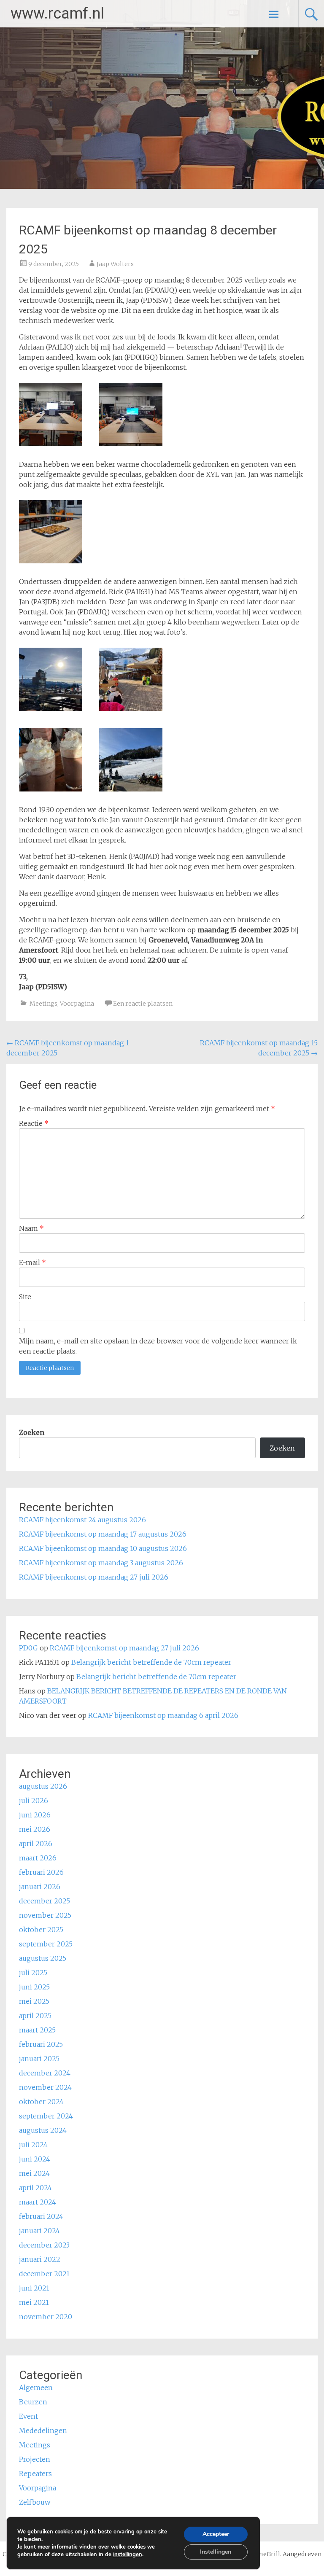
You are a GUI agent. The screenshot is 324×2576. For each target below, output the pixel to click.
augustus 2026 (43, 1786)
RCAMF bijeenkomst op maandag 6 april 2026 (163, 1715)
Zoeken (32, 1432)
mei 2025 (34, 2001)
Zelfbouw (35, 2502)
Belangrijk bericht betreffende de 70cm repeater (151, 1662)
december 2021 (44, 2274)
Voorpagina (77, 1004)
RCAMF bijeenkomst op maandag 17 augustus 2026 (103, 1534)
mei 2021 (34, 2302)
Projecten (35, 2459)
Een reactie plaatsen (143, 1004)
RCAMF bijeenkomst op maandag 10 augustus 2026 (103, 1548)
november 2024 (45, 2087)
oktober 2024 (41, 2102)
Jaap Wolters (115, 264)
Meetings (43, 1004)
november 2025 (45, 1915)
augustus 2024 (43, 2130)
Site (25, 1297)
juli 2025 (33, 1973)
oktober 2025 (41, 1930)
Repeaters (35, 2474)
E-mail (32, 1262)
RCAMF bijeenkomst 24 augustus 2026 (82, 1520)
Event (28, 2416)
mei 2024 (34, 2173)
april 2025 (35, 2016)
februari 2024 (41, 2216)
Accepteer (216, 2534)
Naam (31, 1228)
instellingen (128, 2554)
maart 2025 (37, 2030)
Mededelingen (43, 2431)
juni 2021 (34, 2288)
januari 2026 (40, 1887)
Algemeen (36, 2388)
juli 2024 (33, 2145)
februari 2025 (41, 2044)
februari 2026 (41, 1872)
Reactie (34, 1123)
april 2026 (36, 1844)
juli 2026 (34, 1801)
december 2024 (45, 2073)
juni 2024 (35, 2159)
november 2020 (46, 2317)
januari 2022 (40, 2259)
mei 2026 (35, 1829)
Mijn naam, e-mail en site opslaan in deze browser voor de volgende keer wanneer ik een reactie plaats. (158, 1346)
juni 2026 (35, 1815)
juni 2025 (34, 1987)
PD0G (28, 1648)
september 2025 (46, 1944)
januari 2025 (39, 2059)
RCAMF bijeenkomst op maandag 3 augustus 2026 (101, 1563)
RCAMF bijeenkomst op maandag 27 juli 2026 (94, 1577)
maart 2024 (38, 2202)
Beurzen (33, 2402)
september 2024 (46, 2116)
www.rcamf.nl (57, 13)
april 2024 (35, 2188)
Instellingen (216, 2552)
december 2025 (45, 1901)
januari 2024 (39, 2231)
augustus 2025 (43, 1958)
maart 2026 (38, 1858)
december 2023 (44, 2245)
